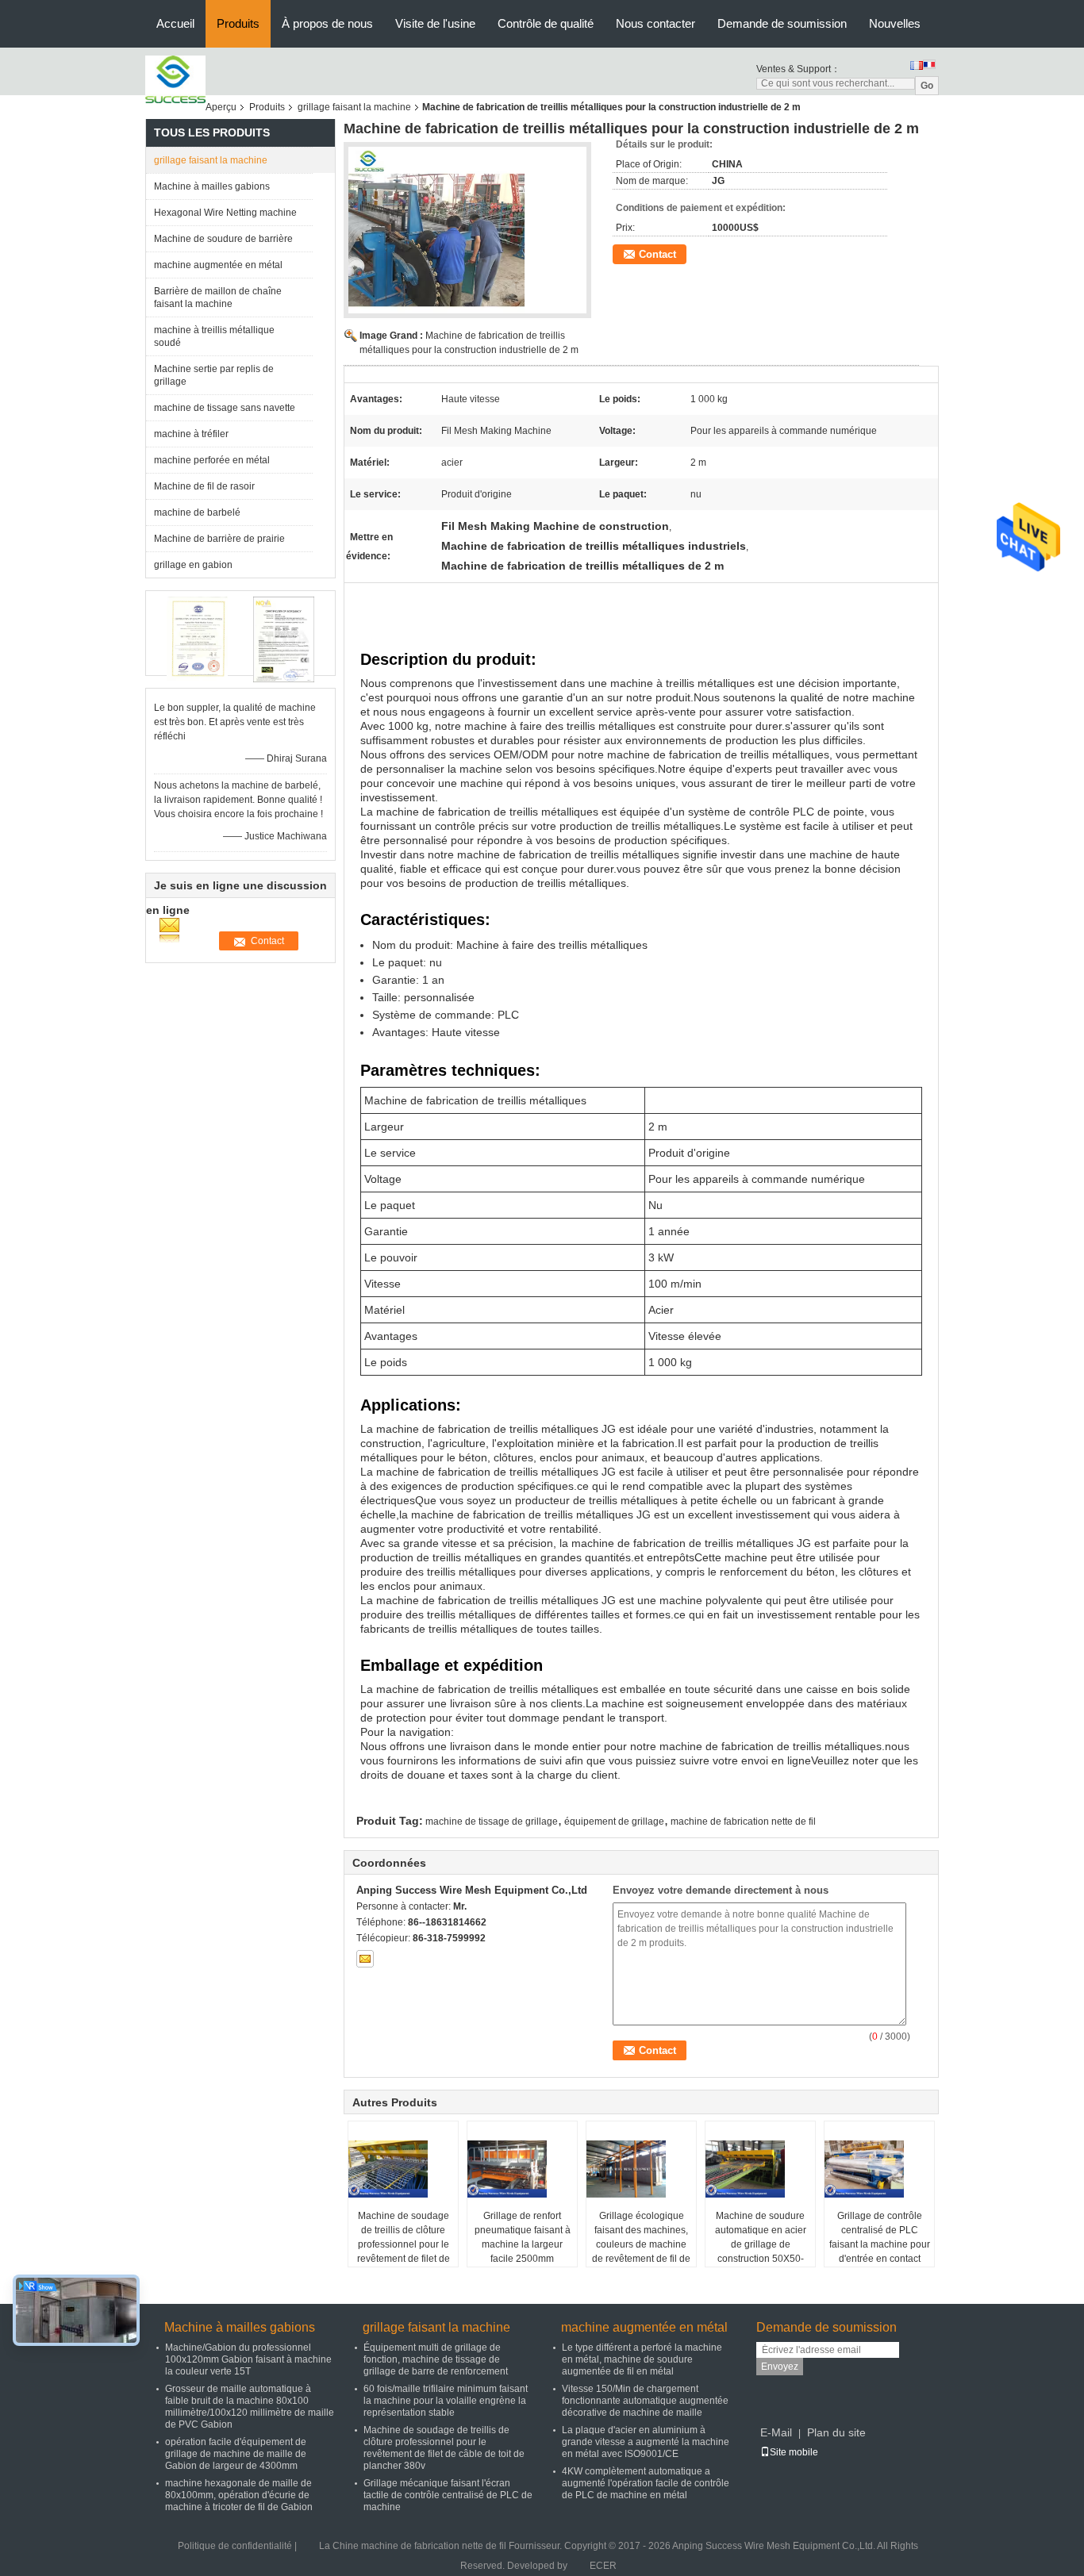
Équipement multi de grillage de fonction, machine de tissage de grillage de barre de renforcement (436, 2359)
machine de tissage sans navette (225, 408)
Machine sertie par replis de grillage (214, 375)
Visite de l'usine (435, 23)
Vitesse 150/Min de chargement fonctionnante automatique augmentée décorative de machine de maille (645, 2401)
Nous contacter (655, 23)
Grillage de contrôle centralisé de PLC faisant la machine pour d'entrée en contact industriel (880, 2244)
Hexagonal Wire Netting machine (225, 213)
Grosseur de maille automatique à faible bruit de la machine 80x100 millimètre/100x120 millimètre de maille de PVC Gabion (250, 2407)
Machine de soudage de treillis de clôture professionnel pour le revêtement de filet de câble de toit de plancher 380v (404, 2252)
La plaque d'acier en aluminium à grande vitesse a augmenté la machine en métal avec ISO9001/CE (646, 2442)
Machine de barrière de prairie (219, 539)
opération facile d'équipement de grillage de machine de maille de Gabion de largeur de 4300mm (236, 2454)
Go (927, 86)
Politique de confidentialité (235, 2546)
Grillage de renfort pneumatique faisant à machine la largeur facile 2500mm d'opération (523, 2244)
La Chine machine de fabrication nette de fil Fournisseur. (442, 2546)
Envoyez (780, 2367)
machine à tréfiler (191, 434)
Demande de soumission (782, 23)
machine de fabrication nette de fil (743, 1822)
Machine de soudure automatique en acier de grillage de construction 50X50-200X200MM (761, 2244)
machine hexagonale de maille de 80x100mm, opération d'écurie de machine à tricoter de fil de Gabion (239, 2495)
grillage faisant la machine (354, 107)
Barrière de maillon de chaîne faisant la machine (218, 298)
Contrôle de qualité (546, 23)
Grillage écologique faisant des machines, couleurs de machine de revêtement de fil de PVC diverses (641, 2244)
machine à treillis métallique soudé (214, 336)
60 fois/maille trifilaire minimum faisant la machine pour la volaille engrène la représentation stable (446, 2401)
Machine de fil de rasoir (204, 486)
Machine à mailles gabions (212, 186)
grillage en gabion (193, 565)
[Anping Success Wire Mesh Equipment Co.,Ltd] (175, 79)
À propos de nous (327, 23)
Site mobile (794, 2452)
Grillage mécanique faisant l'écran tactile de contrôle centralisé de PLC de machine (448, 2495)
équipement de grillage (614, 1822)
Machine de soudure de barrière (223, 239)
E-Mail (776, 2432)
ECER (603, 2566)
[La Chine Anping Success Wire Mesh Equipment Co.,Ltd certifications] (197, 639)
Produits (238, 23)
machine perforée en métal (212, 460)
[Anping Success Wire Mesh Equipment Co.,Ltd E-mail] (365, 1959)
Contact (657, 254)
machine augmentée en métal (218, 265)
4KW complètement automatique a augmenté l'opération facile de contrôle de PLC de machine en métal (646, 2483)
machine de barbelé (197, 513)
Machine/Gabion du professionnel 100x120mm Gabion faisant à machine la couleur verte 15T (248, 2359)
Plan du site (836, 2432)
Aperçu (221, 107)
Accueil (175, 23)
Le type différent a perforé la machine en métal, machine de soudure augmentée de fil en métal (642, 2359)
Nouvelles (895, 23)
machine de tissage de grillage (492, 1822)
